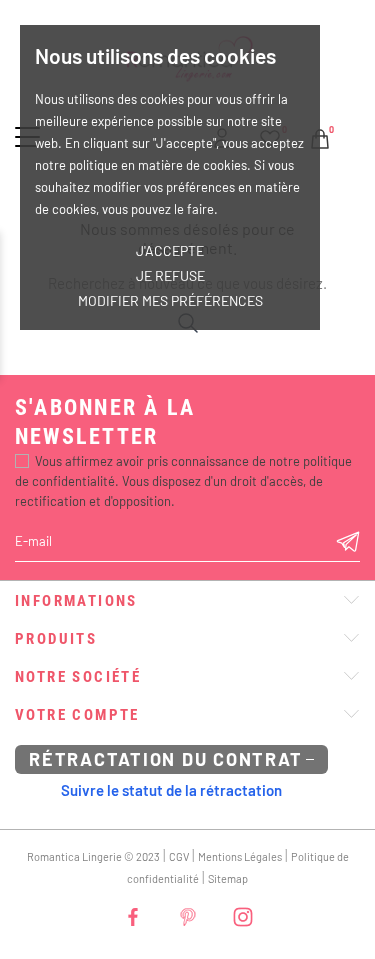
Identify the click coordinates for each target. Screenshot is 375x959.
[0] (320, 136)
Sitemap (228, 878)
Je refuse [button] (170, 275)
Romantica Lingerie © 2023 (93, 856)
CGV (179, 856)
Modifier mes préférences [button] (170, 300)
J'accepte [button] (170, 250)
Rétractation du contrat (165, 759)
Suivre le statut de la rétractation (171, 790)
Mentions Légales (240, 856)
